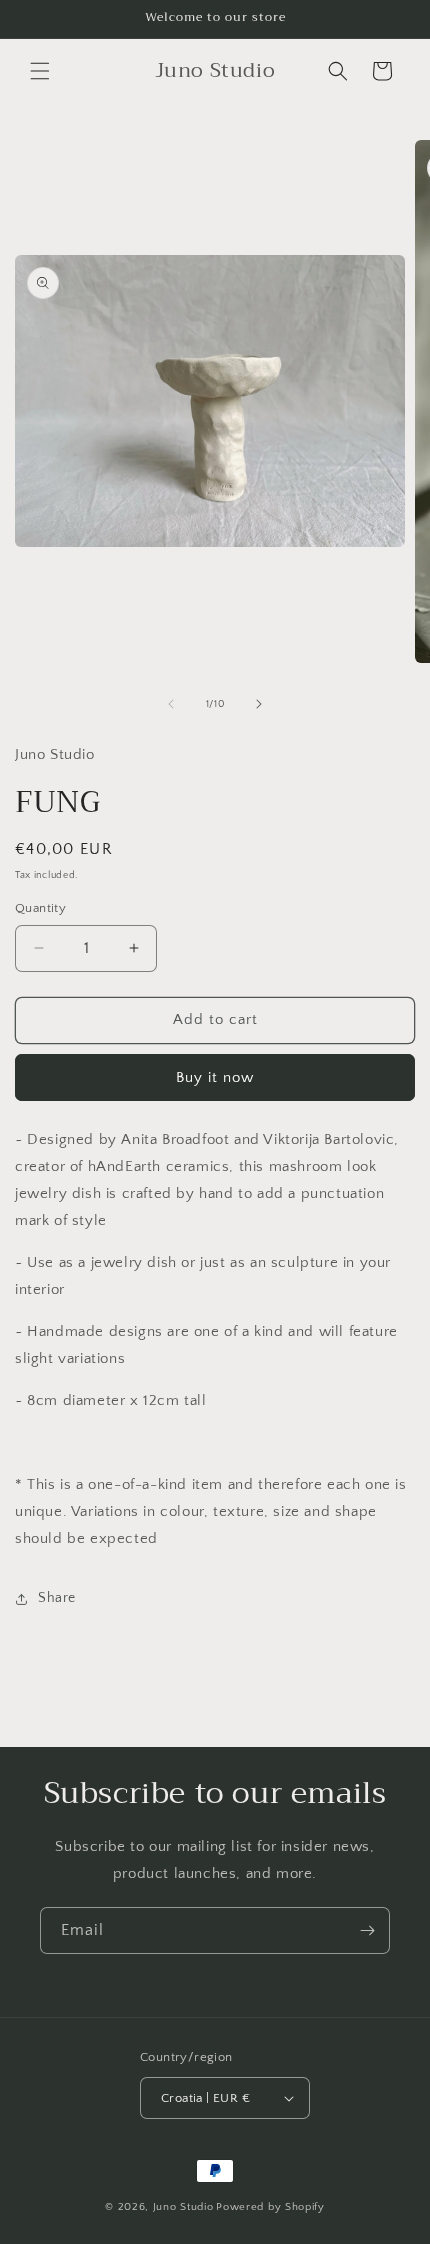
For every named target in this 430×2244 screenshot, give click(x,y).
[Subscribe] (367, 1930)
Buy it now (215, 1077)
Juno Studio (183, 2207)
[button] (40, 71)
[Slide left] (171, 704)
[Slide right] (259, 704)
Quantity (40, 908)
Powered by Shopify (270, 2207)
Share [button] (57, 1598)
